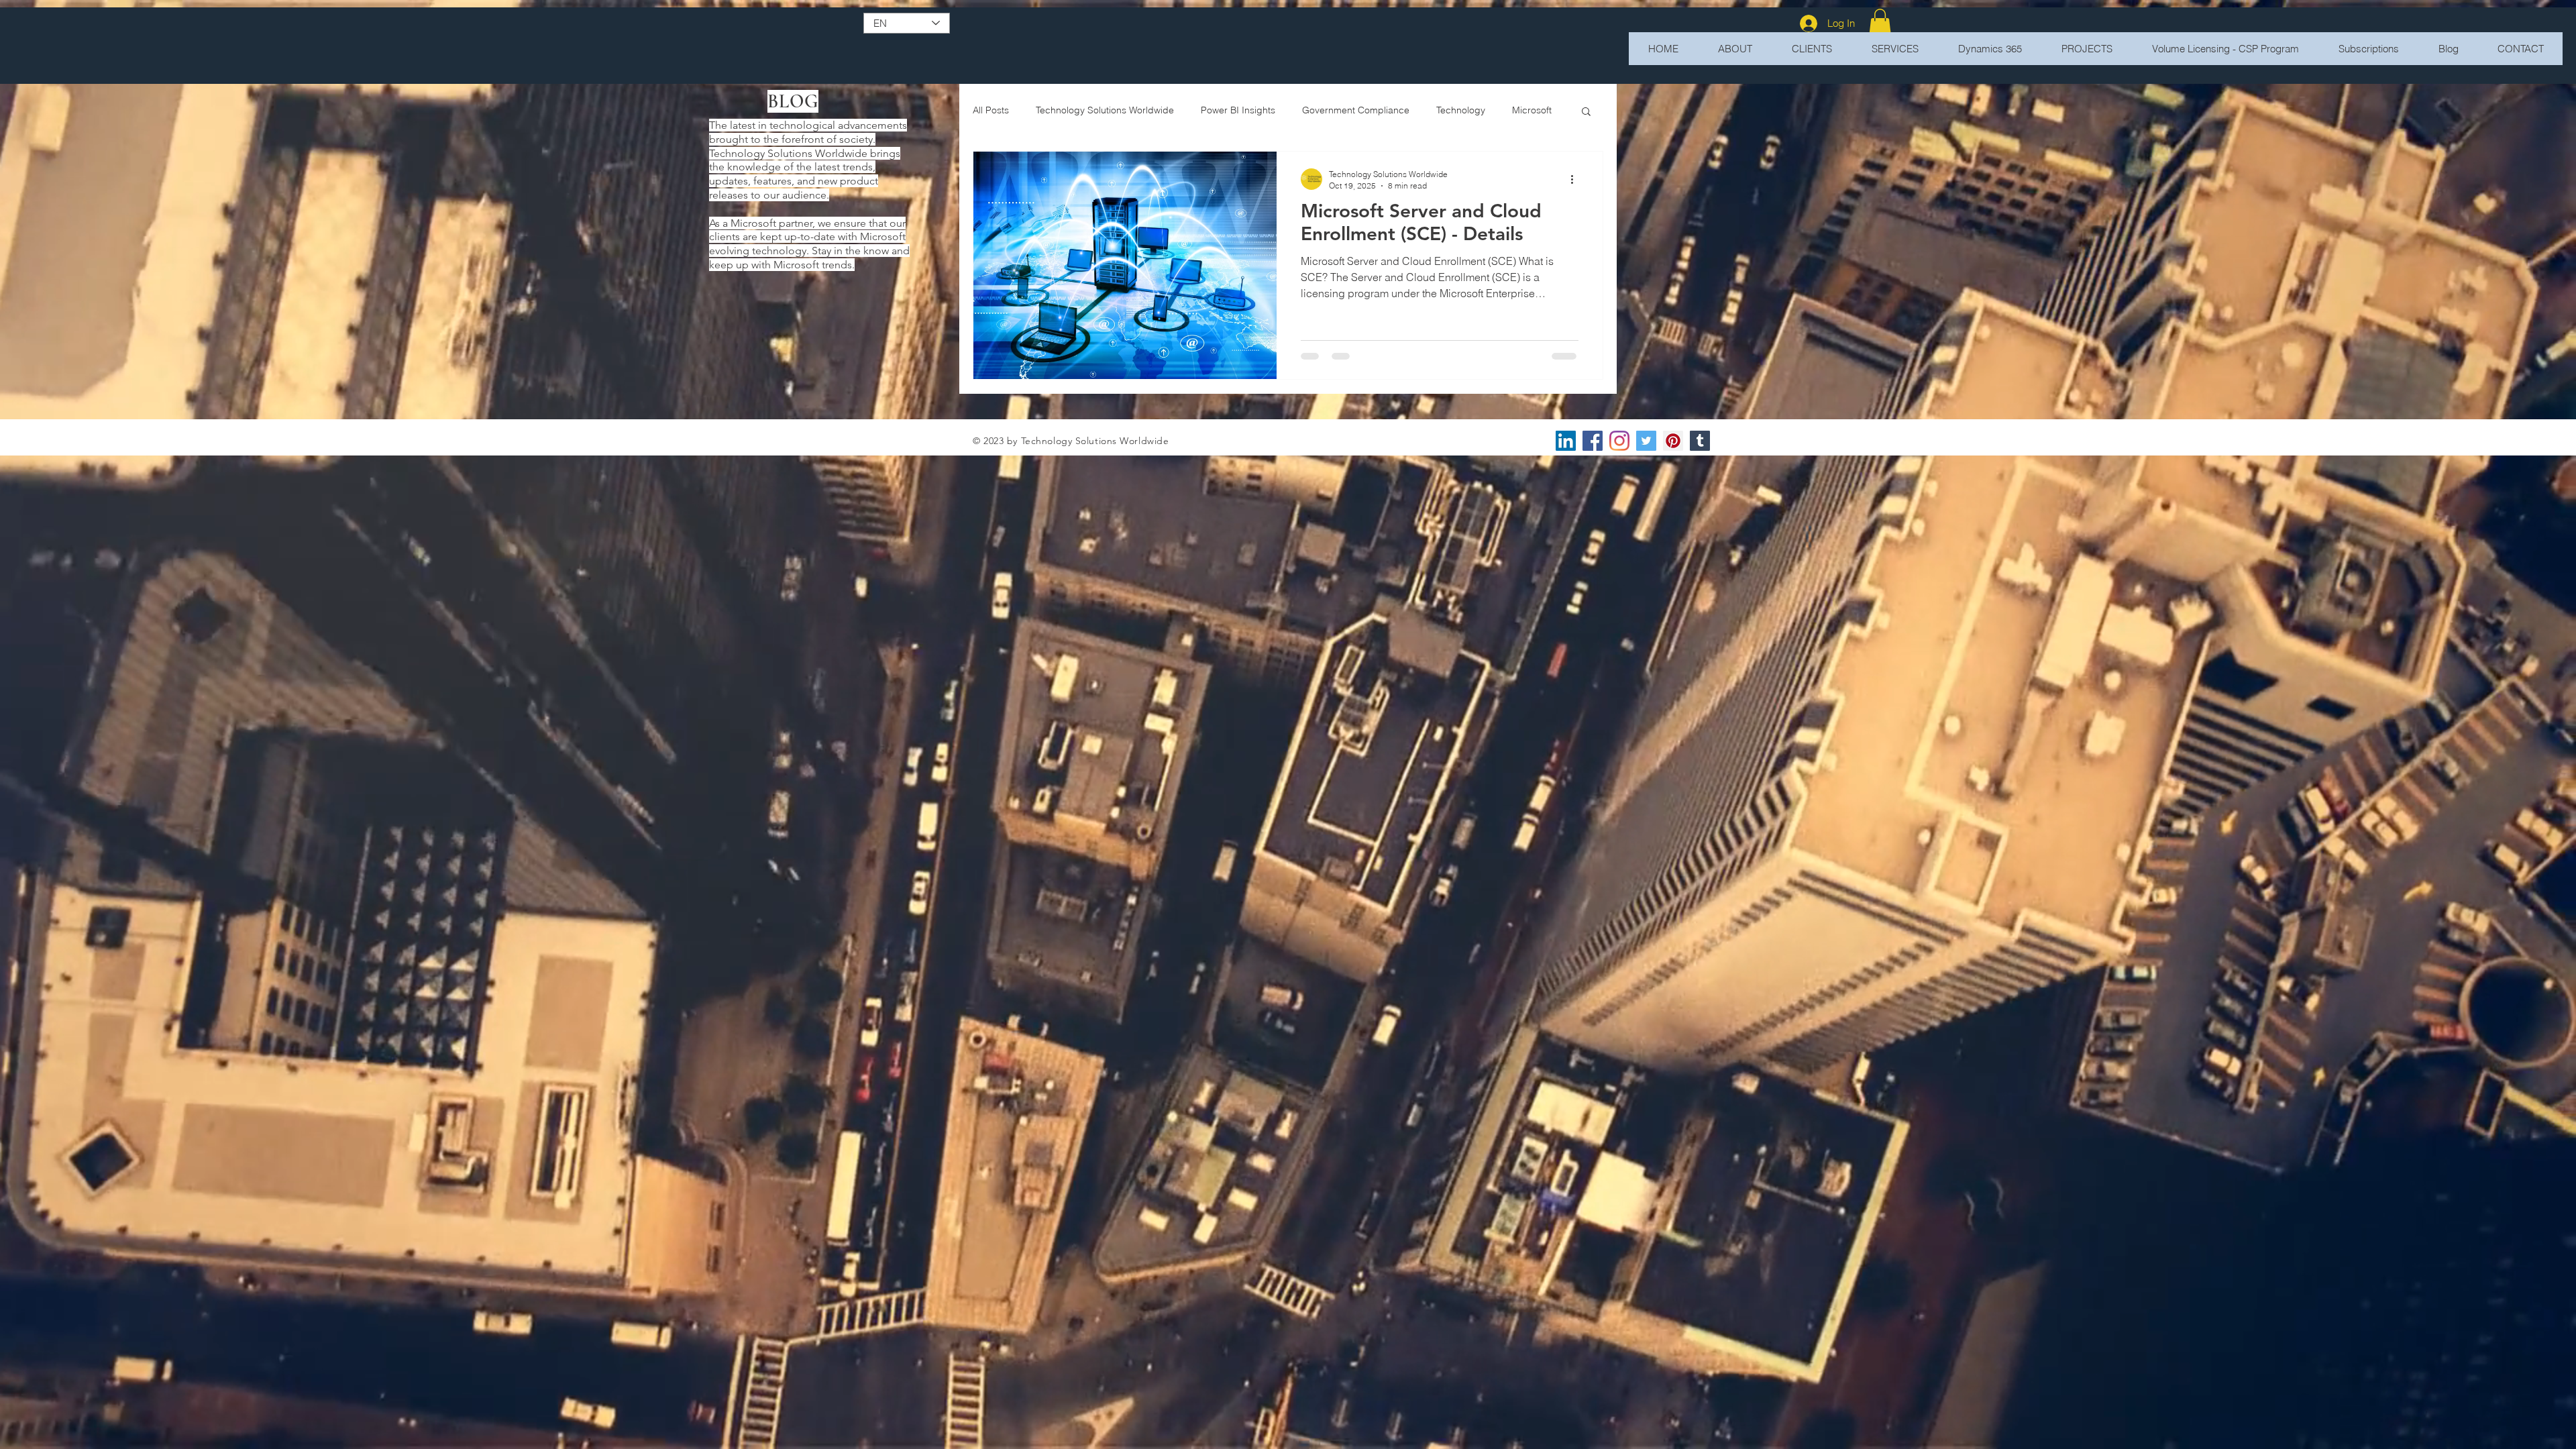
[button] (1880, 23)
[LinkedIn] (1566, 441)
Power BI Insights (1238, 110)
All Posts (991, 110)
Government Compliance (1356, 110)
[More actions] (1576, 179)
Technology (1461, 110)
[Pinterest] (1673, 441)
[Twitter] (1646, 441)
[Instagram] (1619, 441)
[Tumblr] (1700, 441)
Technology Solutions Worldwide (1105, 110)
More (1523, 110)
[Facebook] (1593, 441)
